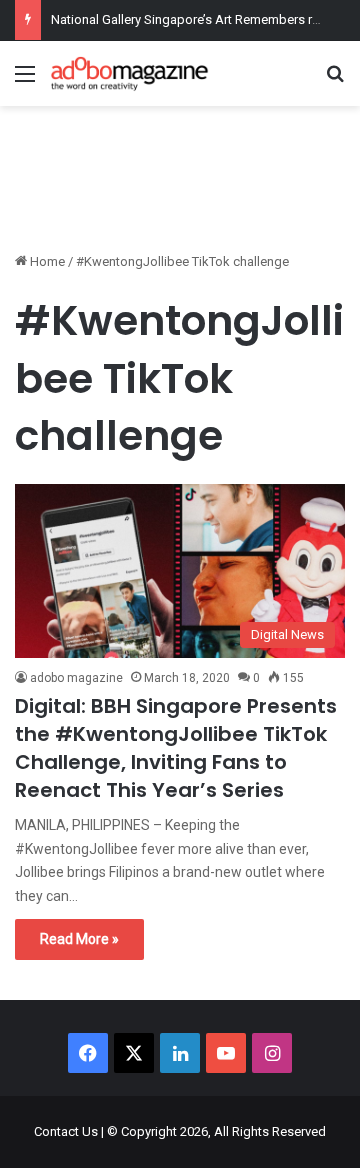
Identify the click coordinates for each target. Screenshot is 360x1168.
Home (46, 261)
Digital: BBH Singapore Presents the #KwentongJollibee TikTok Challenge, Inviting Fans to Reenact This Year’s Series (176, 748)
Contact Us (66, 1131)
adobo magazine (76, 678)
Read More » (79, 939)
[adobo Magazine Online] (130, 73)
